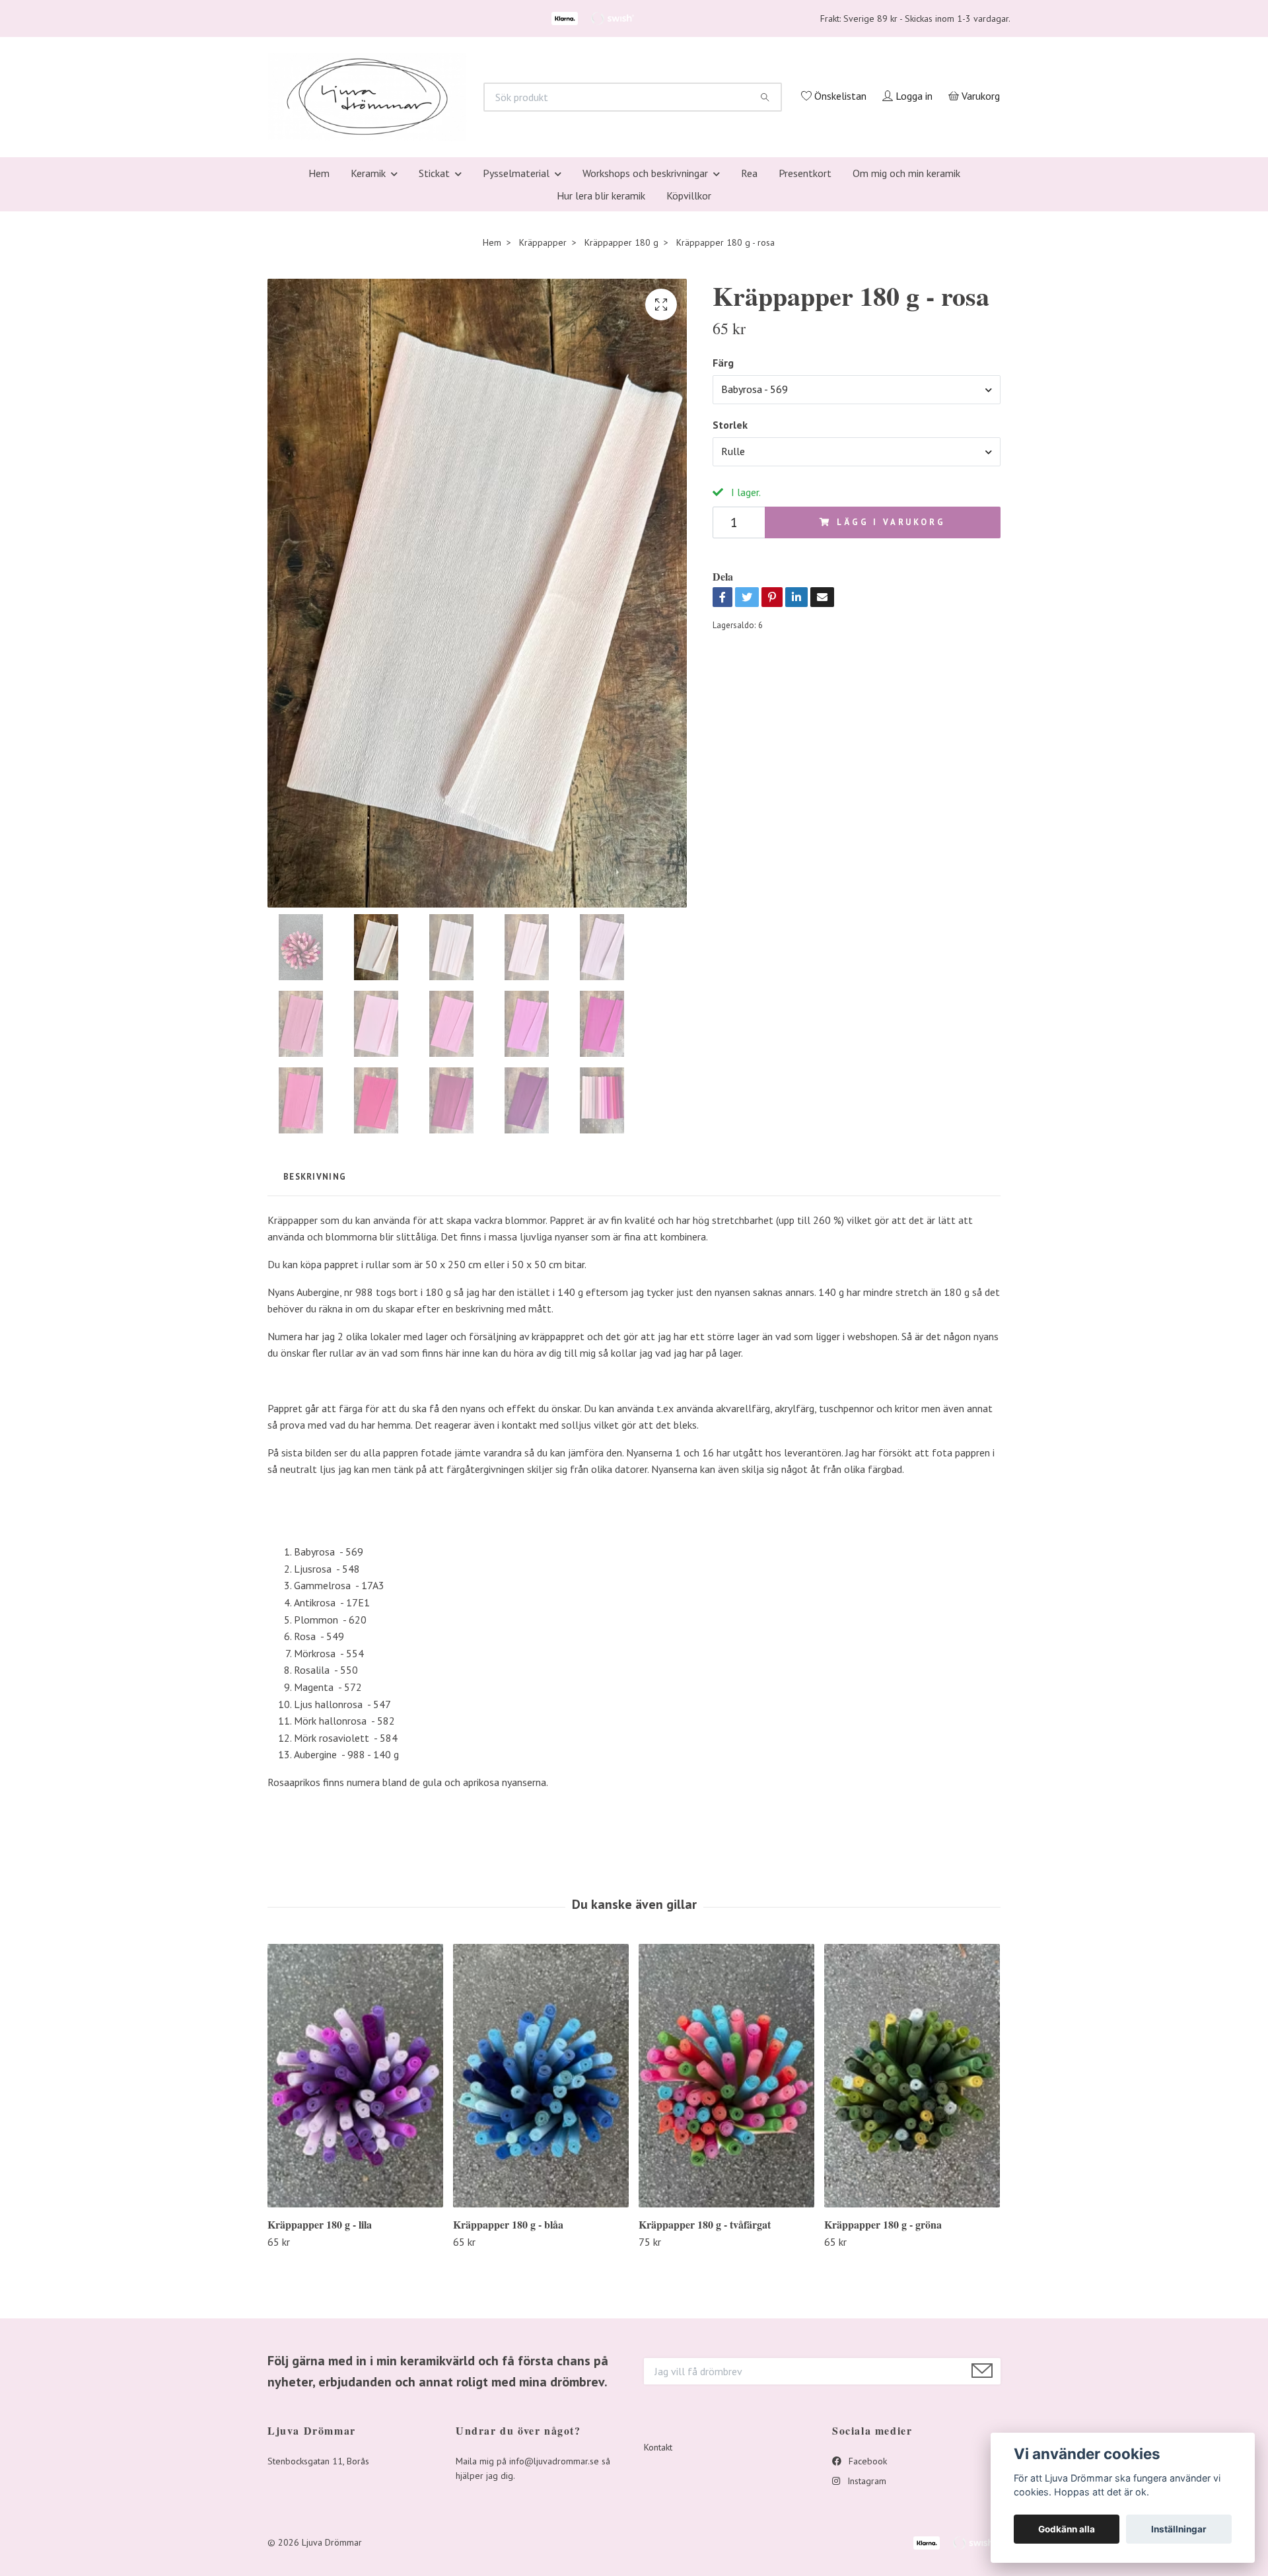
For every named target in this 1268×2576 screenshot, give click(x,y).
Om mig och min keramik (906, 349)
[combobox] (857, 565)
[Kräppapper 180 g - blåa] (541, 2252)
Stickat (434, 349)
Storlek (730, 601)
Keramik (368, 349)
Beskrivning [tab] (315, 1352)
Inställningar (1179, 2529)
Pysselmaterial (516, 349)
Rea (749, 349)
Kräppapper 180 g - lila (320, 2400)
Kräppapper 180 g (621, 418)
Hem (319, 349)
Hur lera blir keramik (601, 371)
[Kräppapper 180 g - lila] (355, 2252)
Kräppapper (543, 418)
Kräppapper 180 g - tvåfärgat (705, 2400)
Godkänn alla (1067, 2529)
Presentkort (805, 349)
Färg (723, 539)
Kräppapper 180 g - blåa (508, 2400)
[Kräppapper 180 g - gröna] (912, 2252)
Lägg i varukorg (891, 698)
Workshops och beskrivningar (645, 349)
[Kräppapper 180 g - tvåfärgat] (726, 2252)
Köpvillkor (689, 371)
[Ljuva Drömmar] (532, 170)
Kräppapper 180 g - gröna (883, 2400)
